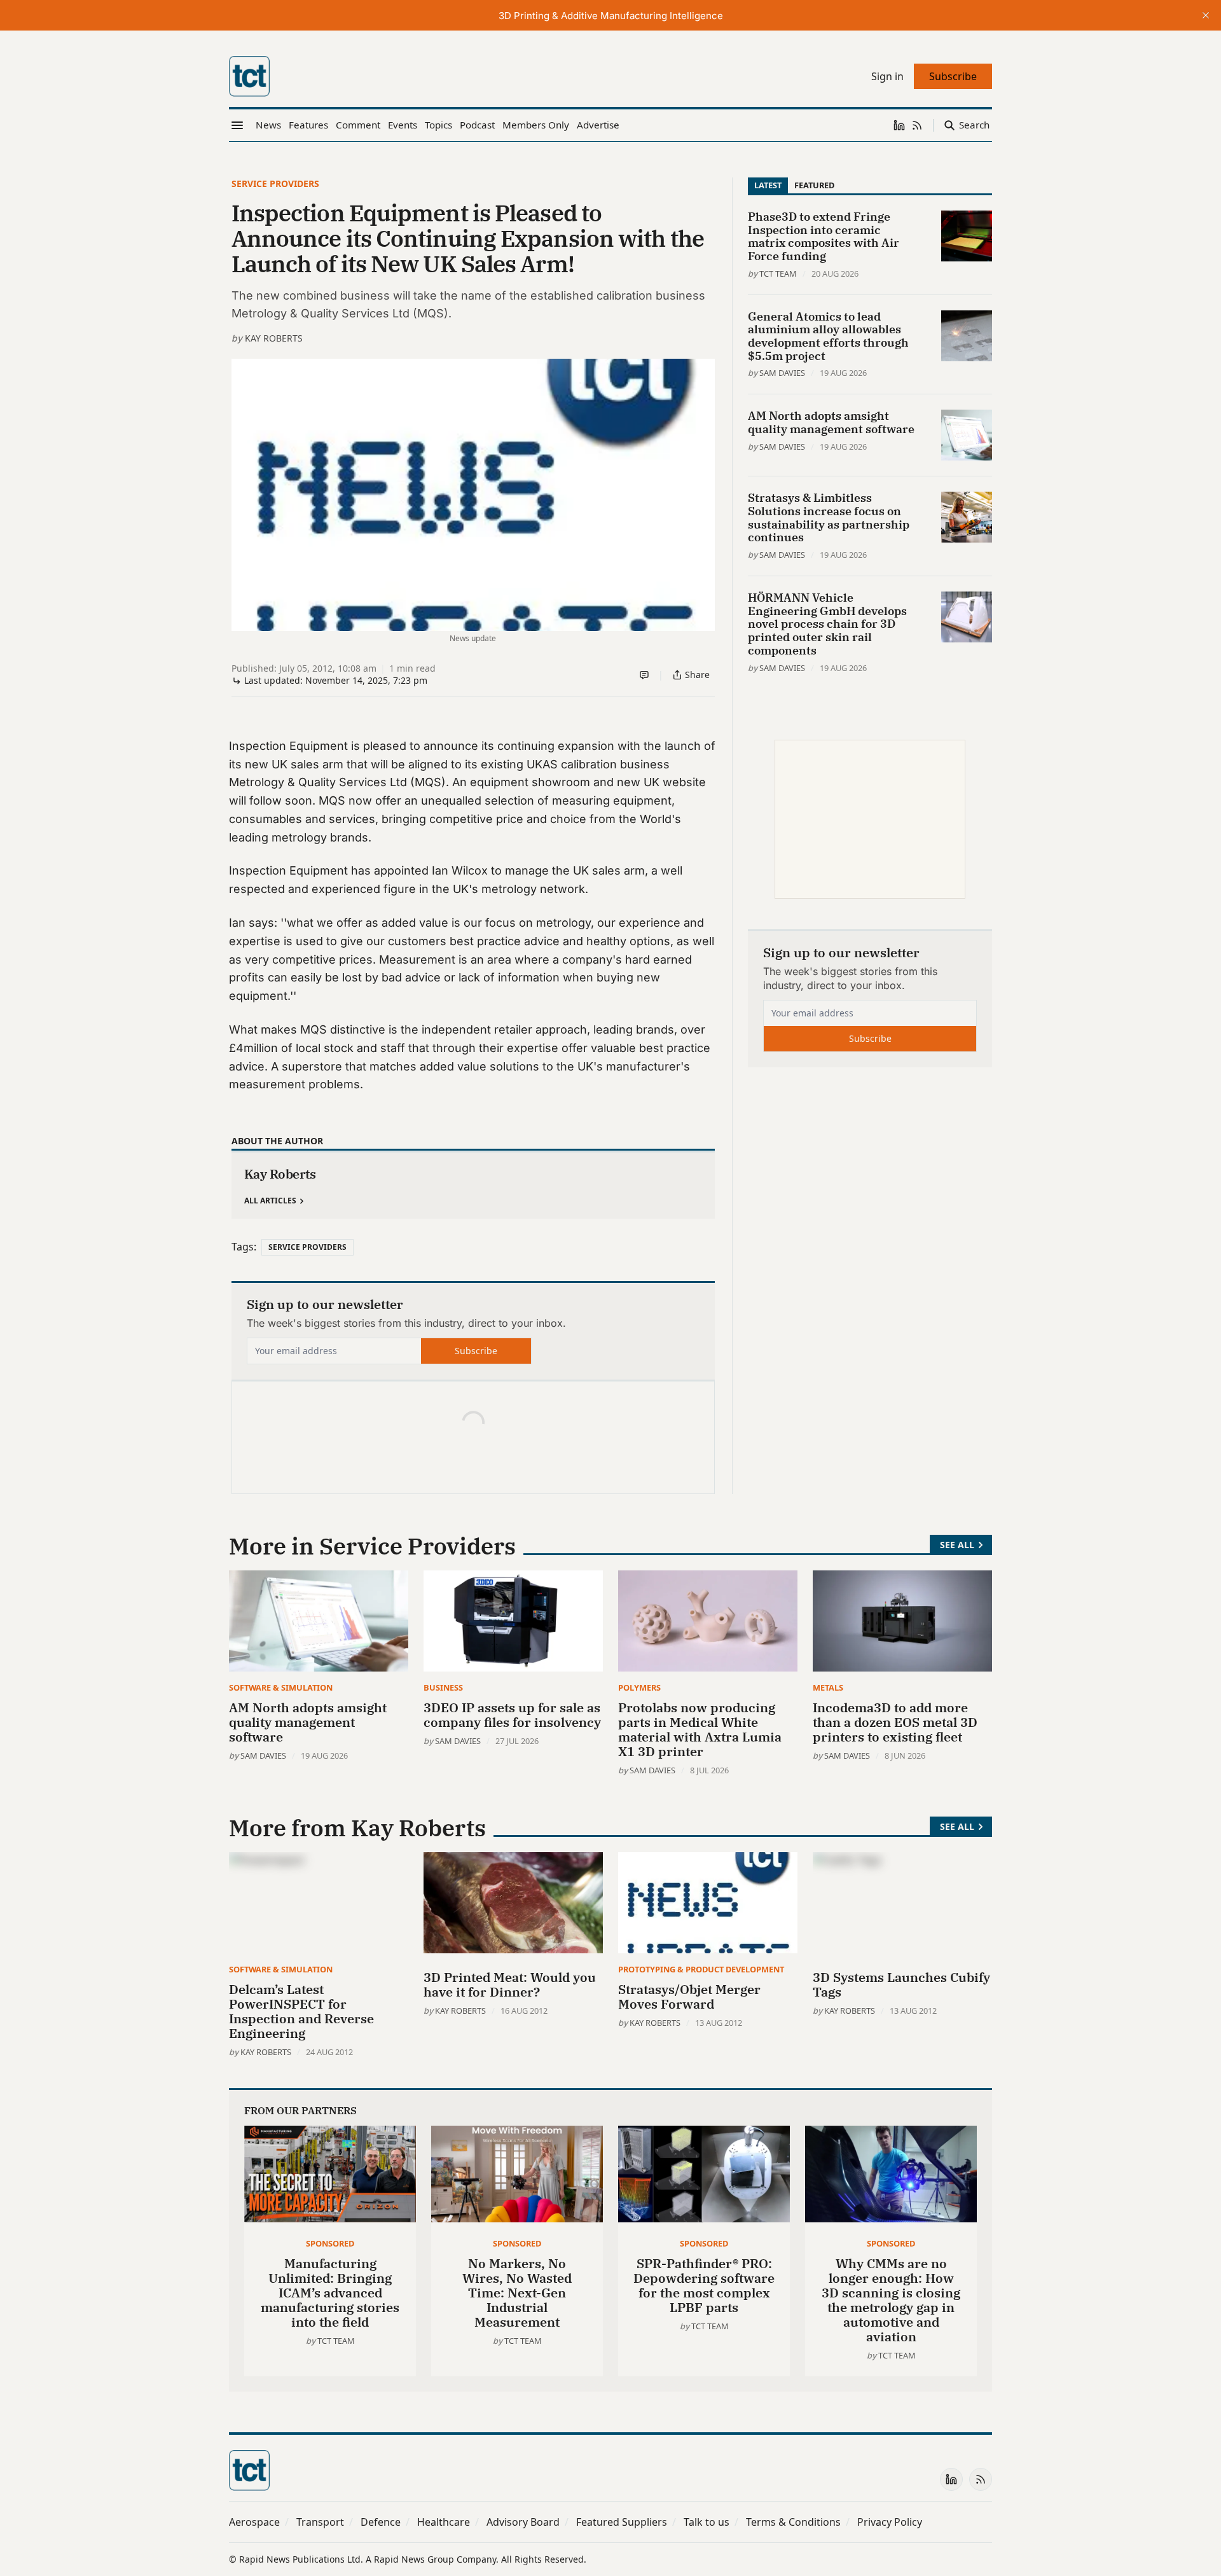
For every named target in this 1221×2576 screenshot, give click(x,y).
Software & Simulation (281, 1687)
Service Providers (275, 184)
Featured (814, 185)
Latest (768, 185)
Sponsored (330, 2243)
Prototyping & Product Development (701, 1969)
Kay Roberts (274, 338)
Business (443, 1687)
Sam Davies (782, 373)
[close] (1206, 15)
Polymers (639, 1687)
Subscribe (476, 1351)
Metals (828, 1687)
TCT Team (778, 274)
